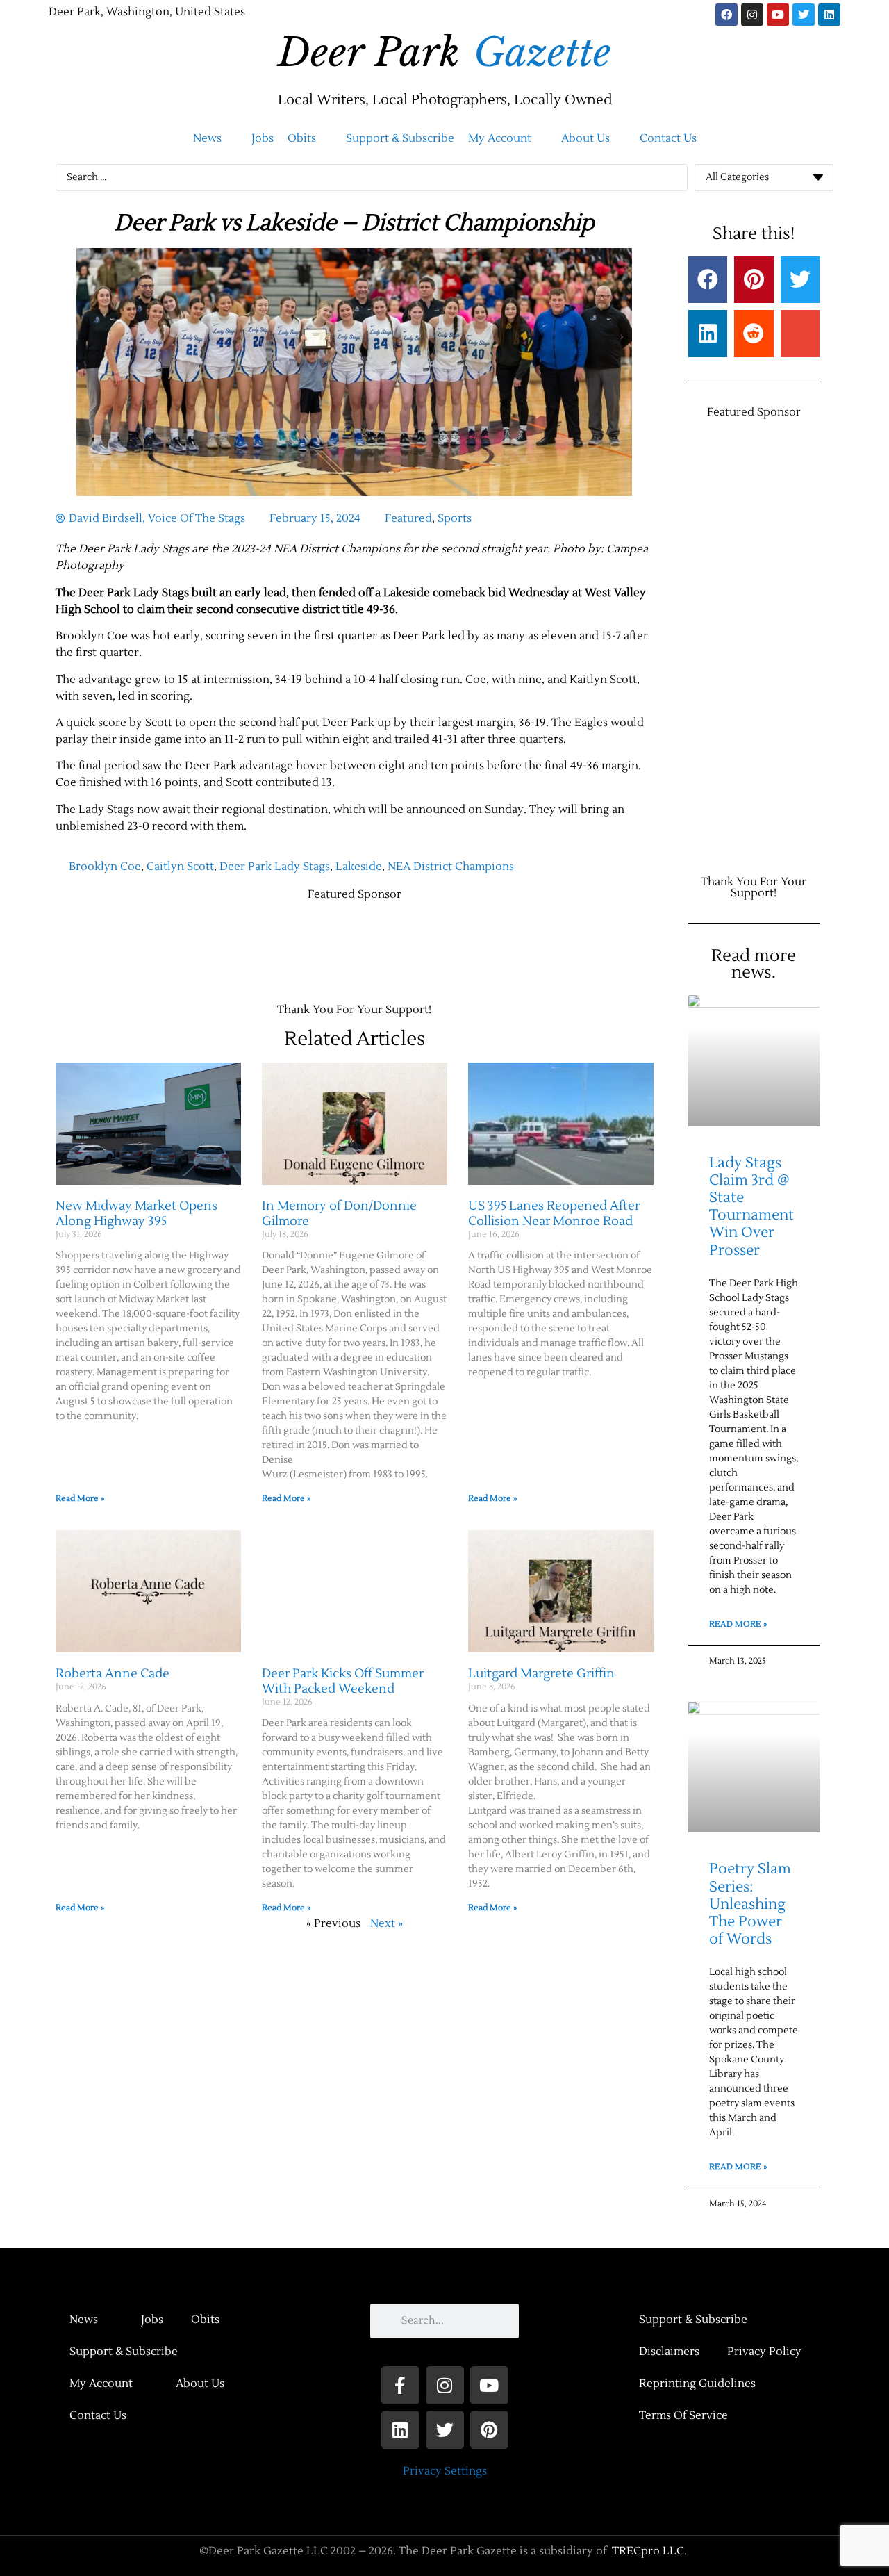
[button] (215, 138)
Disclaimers (669, 2352)
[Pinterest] (489, 2430)
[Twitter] (804, 15)
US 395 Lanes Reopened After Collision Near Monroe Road (554, 1214)
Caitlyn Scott (180, 867)
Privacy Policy (764, 2352)
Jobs (152, 2320)
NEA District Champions (451, 867)
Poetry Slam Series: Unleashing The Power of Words (750, 1904)
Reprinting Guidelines (697, 2384)
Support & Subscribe (124, 2352)
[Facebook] (726, 15)
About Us (200, 2384)
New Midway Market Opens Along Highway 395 (136, 1214)
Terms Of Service (683, 2415)
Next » (387, 1923)
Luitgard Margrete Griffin (541, 1674)
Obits (205, 2320)
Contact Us (98, 2415)
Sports (455, 518)
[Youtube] (778, 15)
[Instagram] (752, 15)
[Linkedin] (829, 15)
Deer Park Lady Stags (275, 867)
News (84, 2320)
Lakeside (359, 867)
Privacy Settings (445, 2471)
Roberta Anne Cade (113, 1674)
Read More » (80, 1499)
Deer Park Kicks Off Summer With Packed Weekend (343, 1681)
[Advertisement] (308, 945)
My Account (101, 2384)
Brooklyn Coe (105, 867)
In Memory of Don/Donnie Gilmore (339, 1214)
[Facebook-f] (400, 2385)
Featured (408, 518)
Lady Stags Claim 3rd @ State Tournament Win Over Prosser (751, 1207)
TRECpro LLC (648, 2551)
